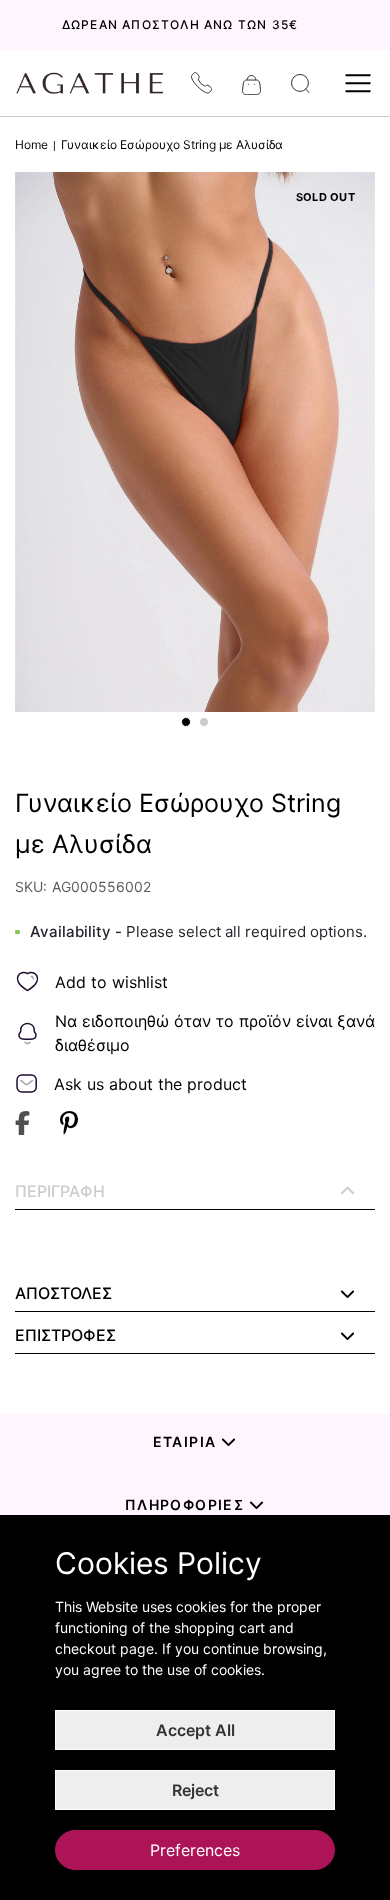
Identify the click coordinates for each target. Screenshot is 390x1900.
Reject (195, 1790)
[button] (186, 722)
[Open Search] (300, 83)
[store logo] (100, 83)
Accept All (195, 1730)
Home (31, 144)
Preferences (195, 1850)
